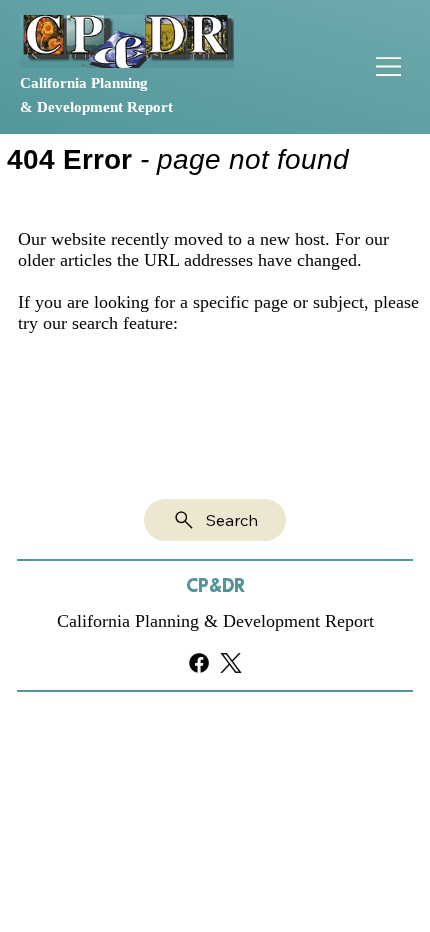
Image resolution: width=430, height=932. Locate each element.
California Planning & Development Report (215, 621)
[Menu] (390, 66)
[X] (231, 663)
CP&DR (215, 586)
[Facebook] (199, 663)
